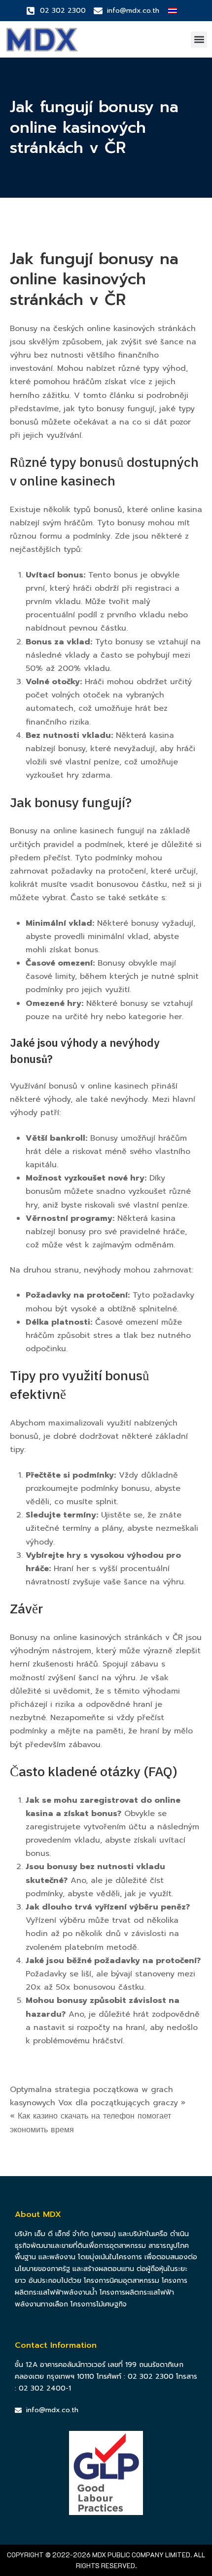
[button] (199, 40)
